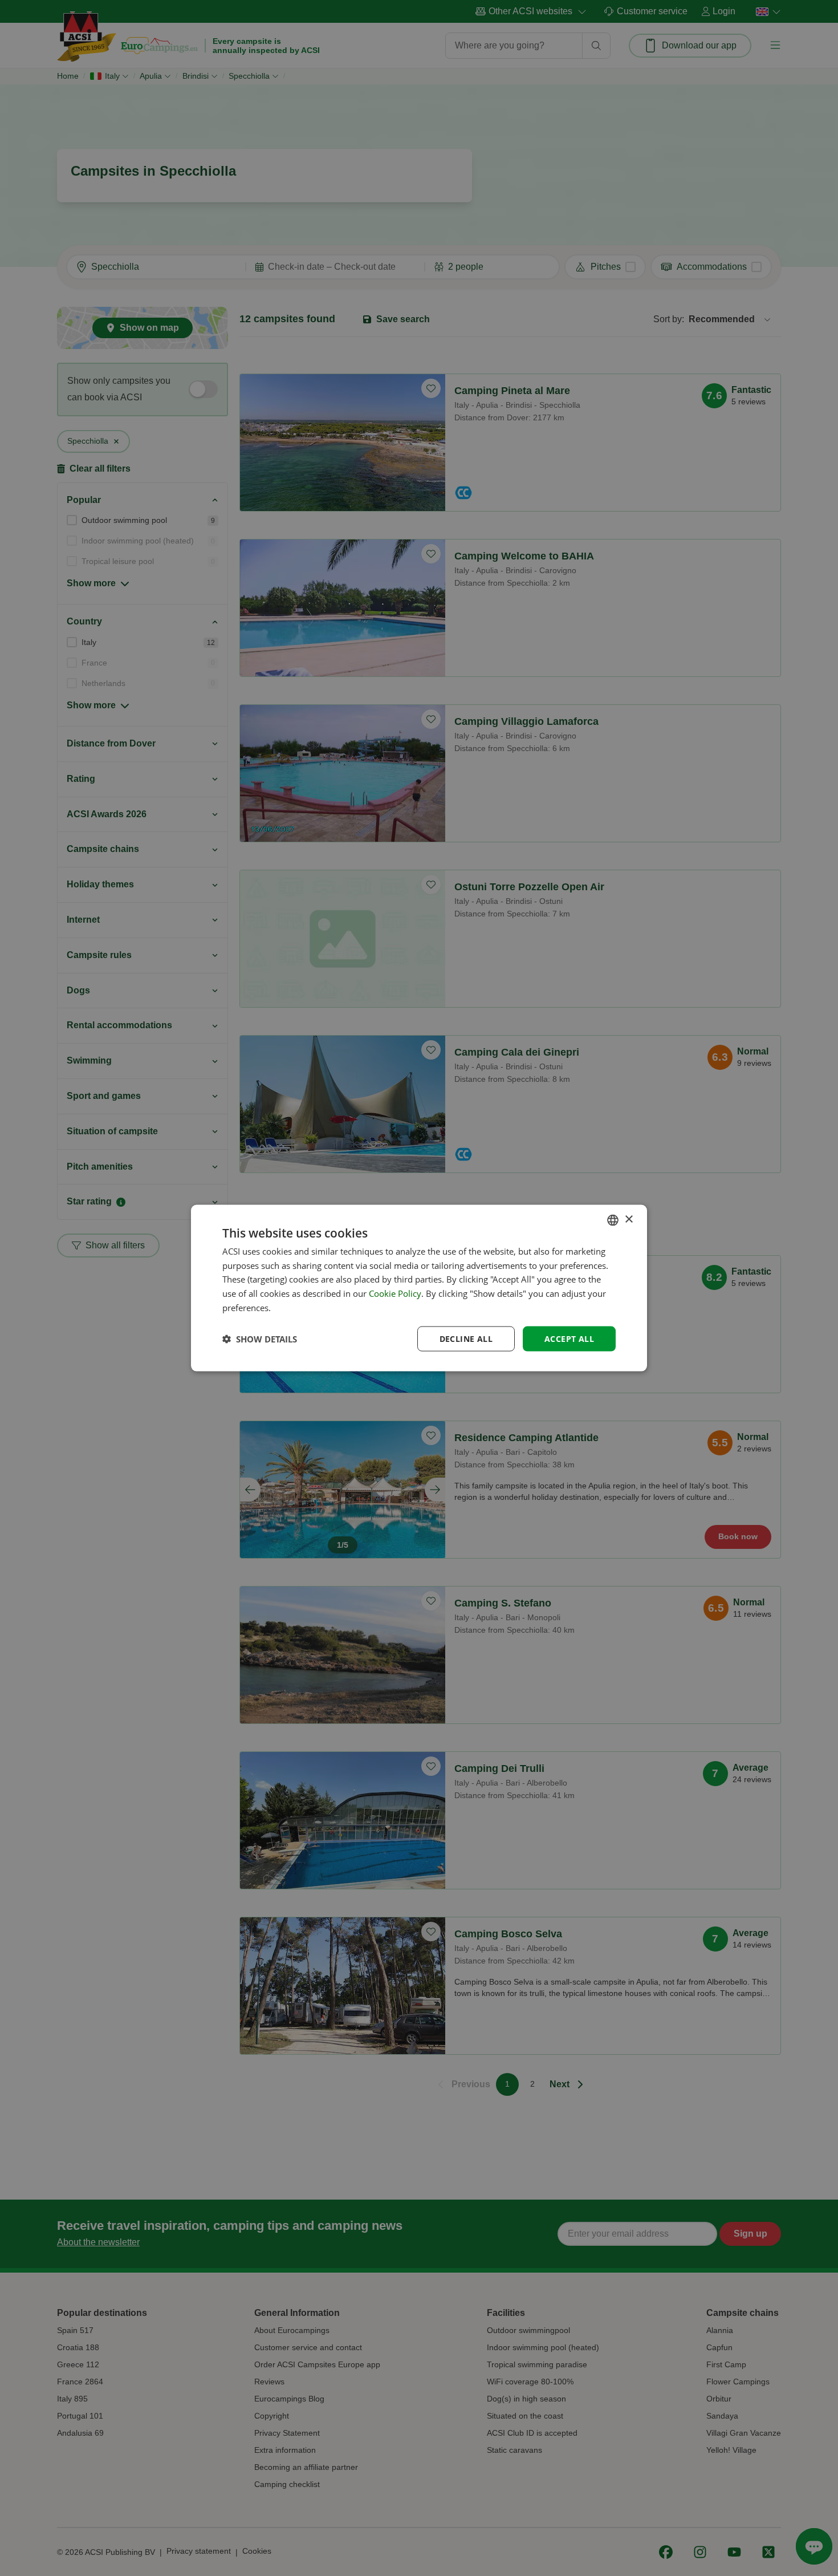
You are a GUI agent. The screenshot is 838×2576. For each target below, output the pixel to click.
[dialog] (419, 1288)
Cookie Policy (395, 1293)
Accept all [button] (569, 1338)
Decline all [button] (466, 1338)
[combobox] (613, 1220)
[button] (260, 1339)
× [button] (628, 1220)
